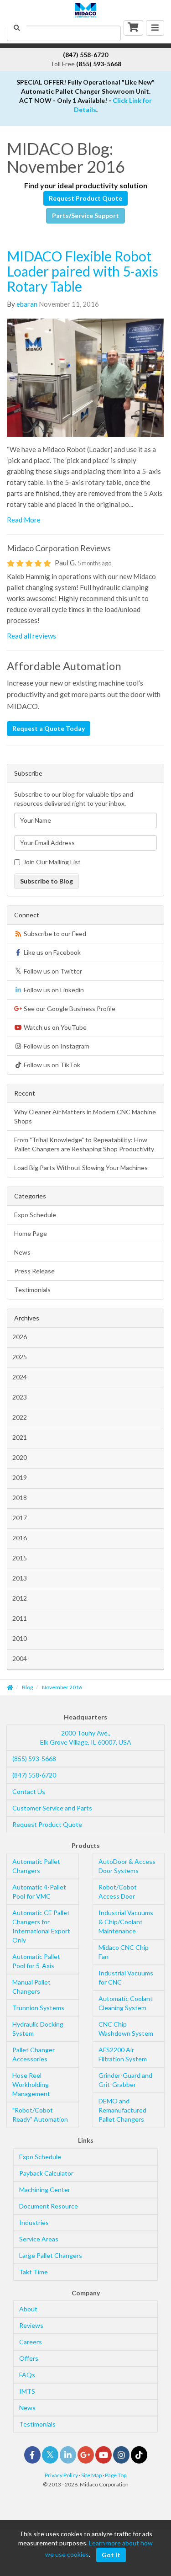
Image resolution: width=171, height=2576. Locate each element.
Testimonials (32, 1290)
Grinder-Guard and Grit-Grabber (125, 2080)
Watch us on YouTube (54, 1027)
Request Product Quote (85, 198)
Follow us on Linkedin (53, 990)
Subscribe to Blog (47, 881)
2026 (20, 1337)
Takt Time (34, 2272)
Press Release (34, 1271)
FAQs (27, 2375)
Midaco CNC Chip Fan (124, 1952)
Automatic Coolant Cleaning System (126, 2003)
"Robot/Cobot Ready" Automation (40, 2115)
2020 (20, 1457)
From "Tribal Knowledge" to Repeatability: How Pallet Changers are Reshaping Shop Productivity (84, 1144)
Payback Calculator (46, 2173)
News (22, 1252)
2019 (20, 1477)
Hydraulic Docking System (38, 2029)
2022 (20, 1417)
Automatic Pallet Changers (36, 1866)
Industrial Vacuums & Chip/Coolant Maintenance (126, 1922)
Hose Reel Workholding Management (31, 2084)
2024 (20, 1377)
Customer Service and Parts (52, 1808)
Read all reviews (31, 636)
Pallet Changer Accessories (34, 2054)
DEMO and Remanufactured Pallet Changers (122, 2110)
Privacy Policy (61, 2475)
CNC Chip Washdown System (126, 2029)
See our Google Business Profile (69, 1009)
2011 (20, 1618)
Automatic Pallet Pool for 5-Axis (36, 1961)
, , (86, 1738)
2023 (20, 1397)
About (28, 2309)
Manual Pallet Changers (31, 1987)
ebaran (27, 304)
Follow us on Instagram (56, 1046)
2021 (20, 1437)
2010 (20, 1638)
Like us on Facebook (52, 952)
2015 (20, 1558)
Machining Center (45, 2190)
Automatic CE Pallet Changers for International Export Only (41, 1926)
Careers (31, 2342)
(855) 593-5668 (34, 1759)
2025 (20, 1357)
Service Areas (39, 2239)
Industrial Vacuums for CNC (126, 1977)
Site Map (91, 2475)
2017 (20, 1518)
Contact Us (29, 1791)
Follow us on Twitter (52, 971)
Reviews (31, 2325)
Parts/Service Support (85, 216)
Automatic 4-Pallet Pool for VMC (39, 1892)
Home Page (31, 1233)
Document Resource (49, 2206)
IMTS (27, 2391)
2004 (20, 1658)
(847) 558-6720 (34, 1775)
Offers (29, 2358)
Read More (24, 520)
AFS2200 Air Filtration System (123, 2054)
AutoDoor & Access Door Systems (127, 1866)
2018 (20, 1498)
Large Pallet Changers (51, 2255)
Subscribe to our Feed (54, 934)
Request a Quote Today (49, 728)
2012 (20, 1598)
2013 (20, 1578)
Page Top (116, 2475)
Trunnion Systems (38, 2008)
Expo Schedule (35, 1215)
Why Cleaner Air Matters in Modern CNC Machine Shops (85, 1116)
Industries (34, 2222)
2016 (20, 1538)
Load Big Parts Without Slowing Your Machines (81, 1168)
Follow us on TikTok (51, 1065)
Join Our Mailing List (52, 862)
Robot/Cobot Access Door (118, 1892)
